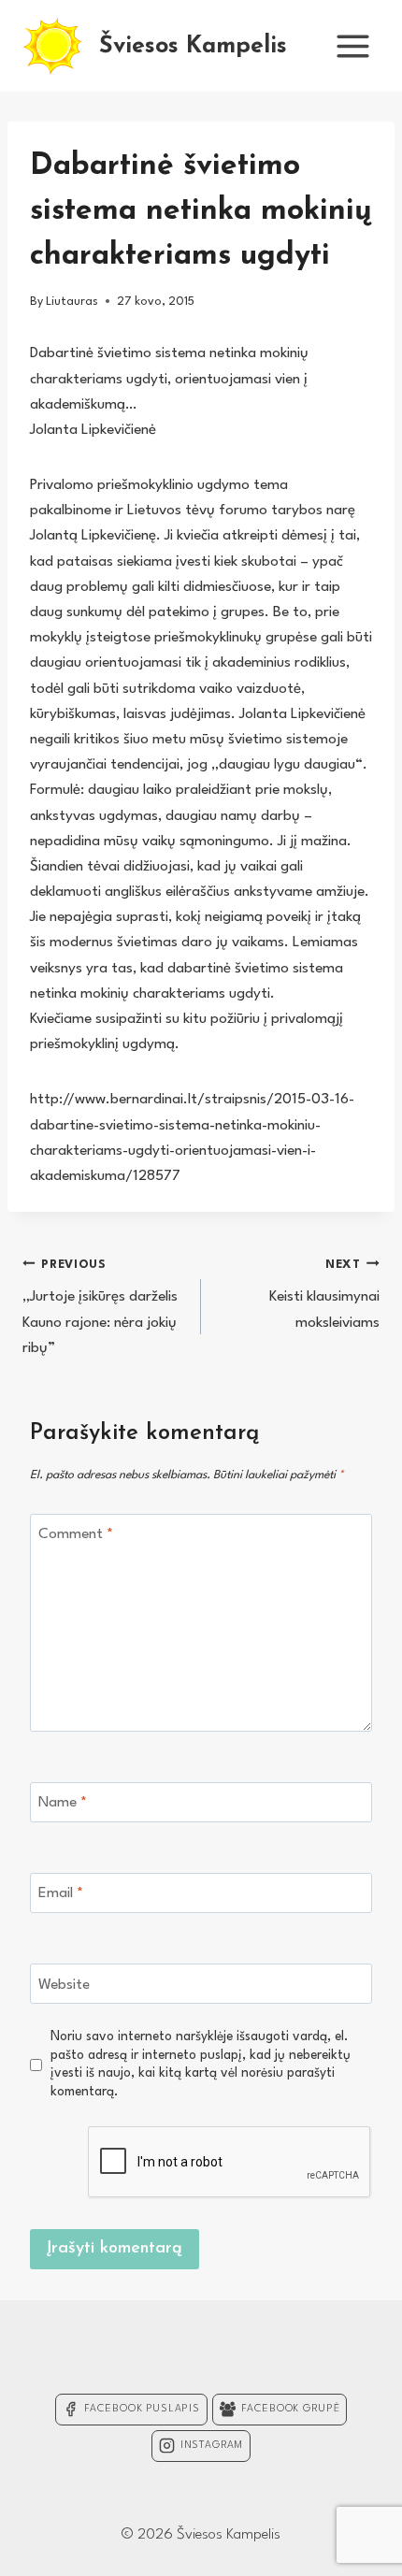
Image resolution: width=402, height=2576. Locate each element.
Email (61, 1893)
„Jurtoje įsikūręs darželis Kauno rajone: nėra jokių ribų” (100, 1307)
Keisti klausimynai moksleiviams (324, 1295)
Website (64, 1984)
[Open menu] (352, 46)
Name (63, 1803)
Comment (76, 1534)
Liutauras (72, 302)
